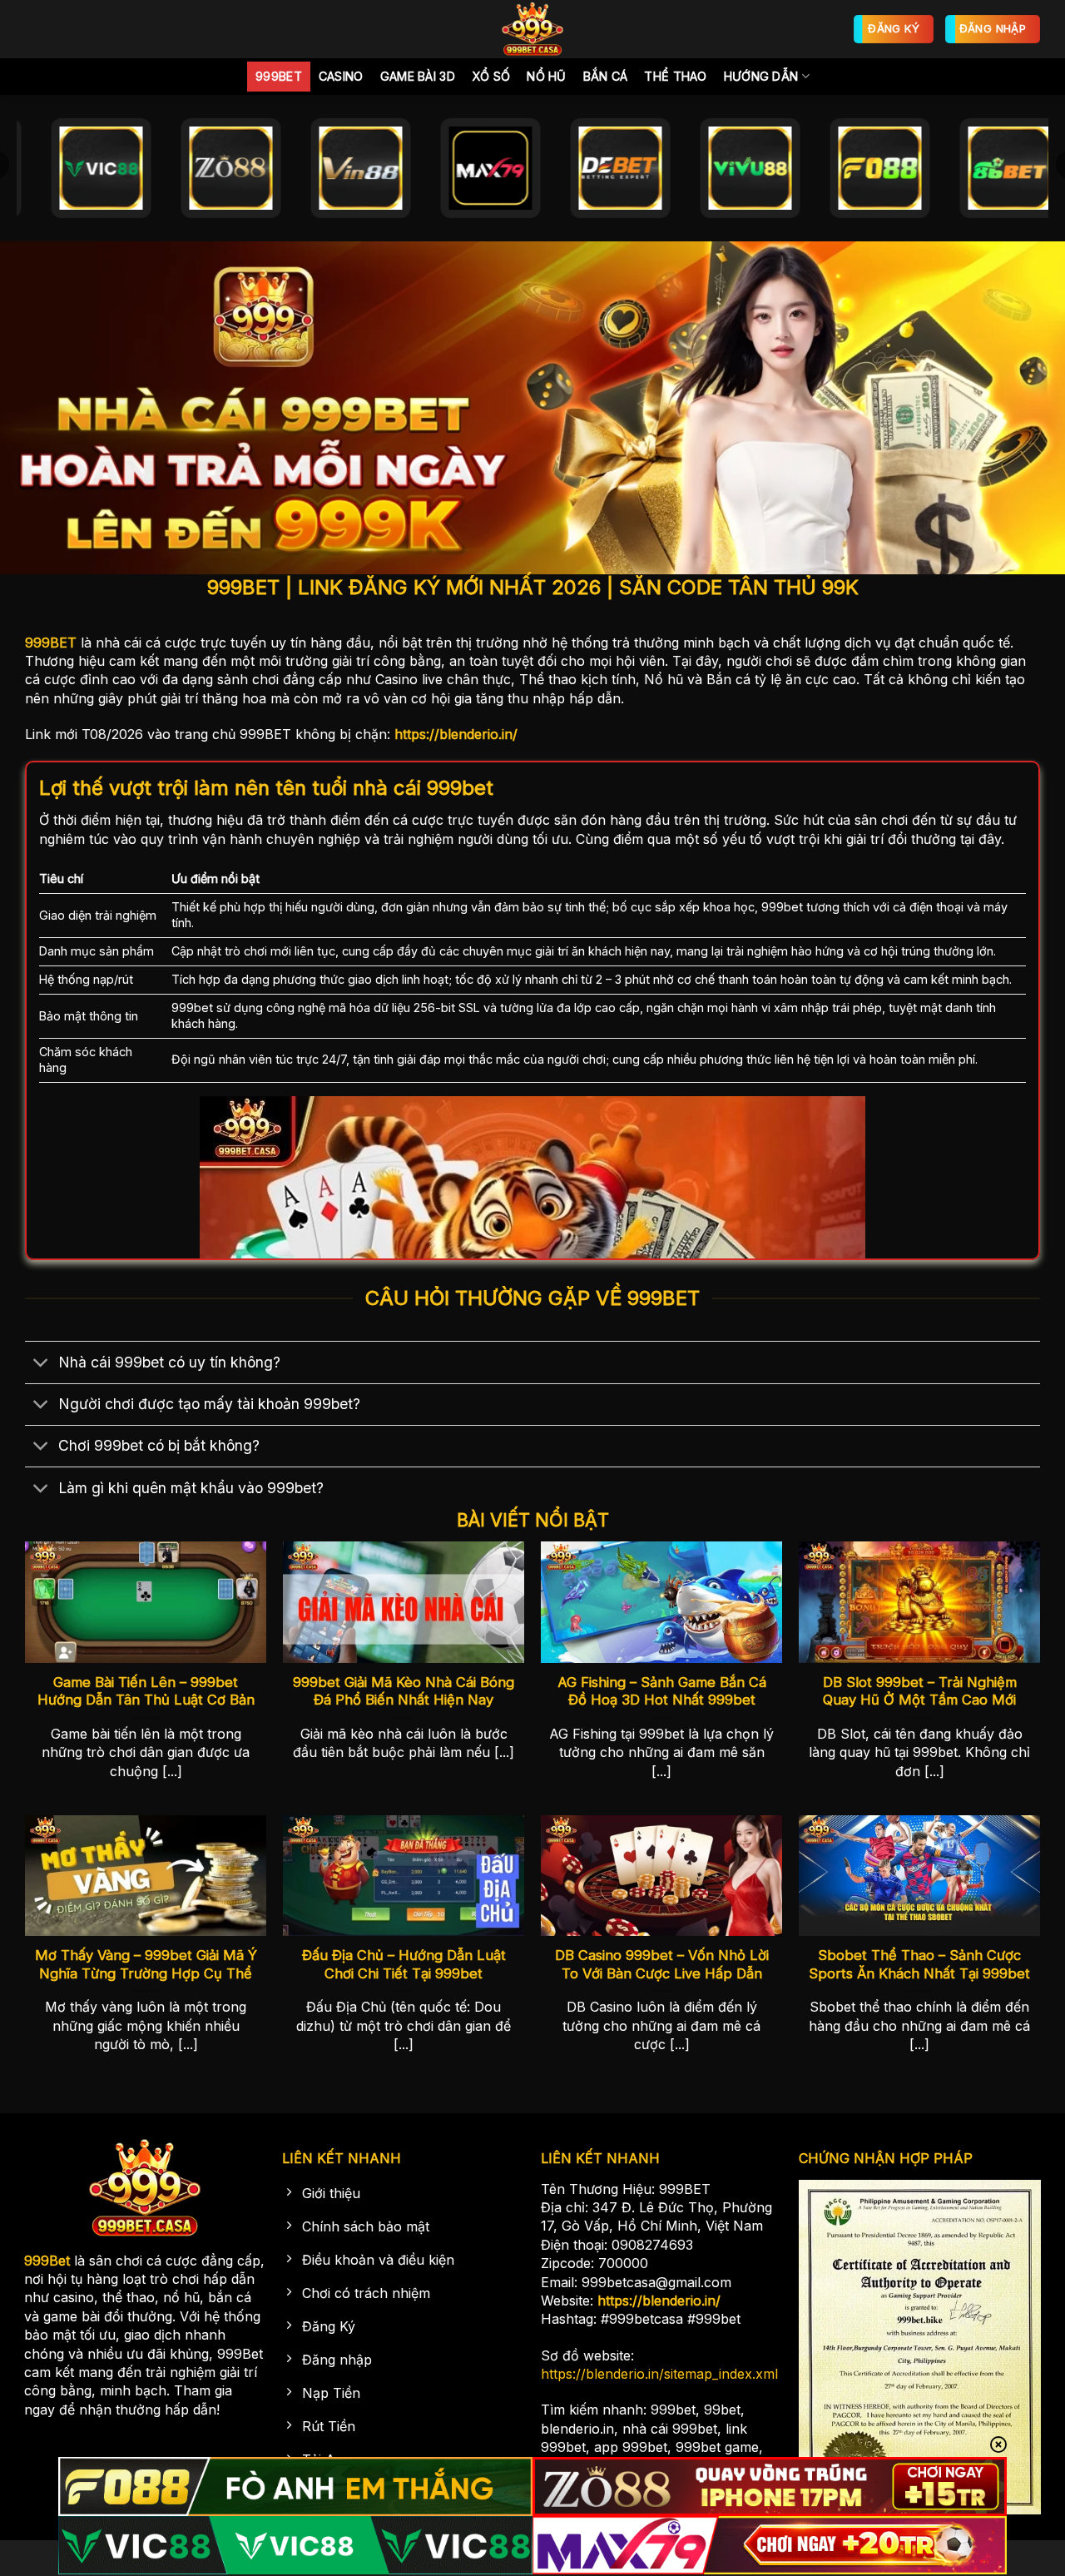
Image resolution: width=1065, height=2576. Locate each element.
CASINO (341, 76)
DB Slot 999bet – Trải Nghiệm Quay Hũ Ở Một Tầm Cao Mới (920, 1691)
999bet (279, 76)
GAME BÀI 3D (418, 76)
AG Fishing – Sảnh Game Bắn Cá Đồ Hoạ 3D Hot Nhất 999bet (662, 1691)
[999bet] (532, 29)
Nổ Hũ (546, 76)
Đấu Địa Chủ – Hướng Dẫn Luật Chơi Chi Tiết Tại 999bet (404, 1964)
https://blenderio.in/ (456, 734)
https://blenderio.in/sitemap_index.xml (659, 2374)
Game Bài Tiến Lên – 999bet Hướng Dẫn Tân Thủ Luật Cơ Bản (146, 1691)
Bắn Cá (606, 76)
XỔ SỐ (491, 76)
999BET (51, 643)
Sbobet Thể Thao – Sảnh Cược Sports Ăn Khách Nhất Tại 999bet (919, 1964)
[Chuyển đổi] (41, 1364)
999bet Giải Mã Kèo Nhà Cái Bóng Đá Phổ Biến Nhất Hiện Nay (404, 1691)
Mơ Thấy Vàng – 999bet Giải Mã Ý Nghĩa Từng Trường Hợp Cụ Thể (146, 1964)
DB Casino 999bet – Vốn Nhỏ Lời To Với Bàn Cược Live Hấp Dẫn (662, 1964)
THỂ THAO (675, 76)
